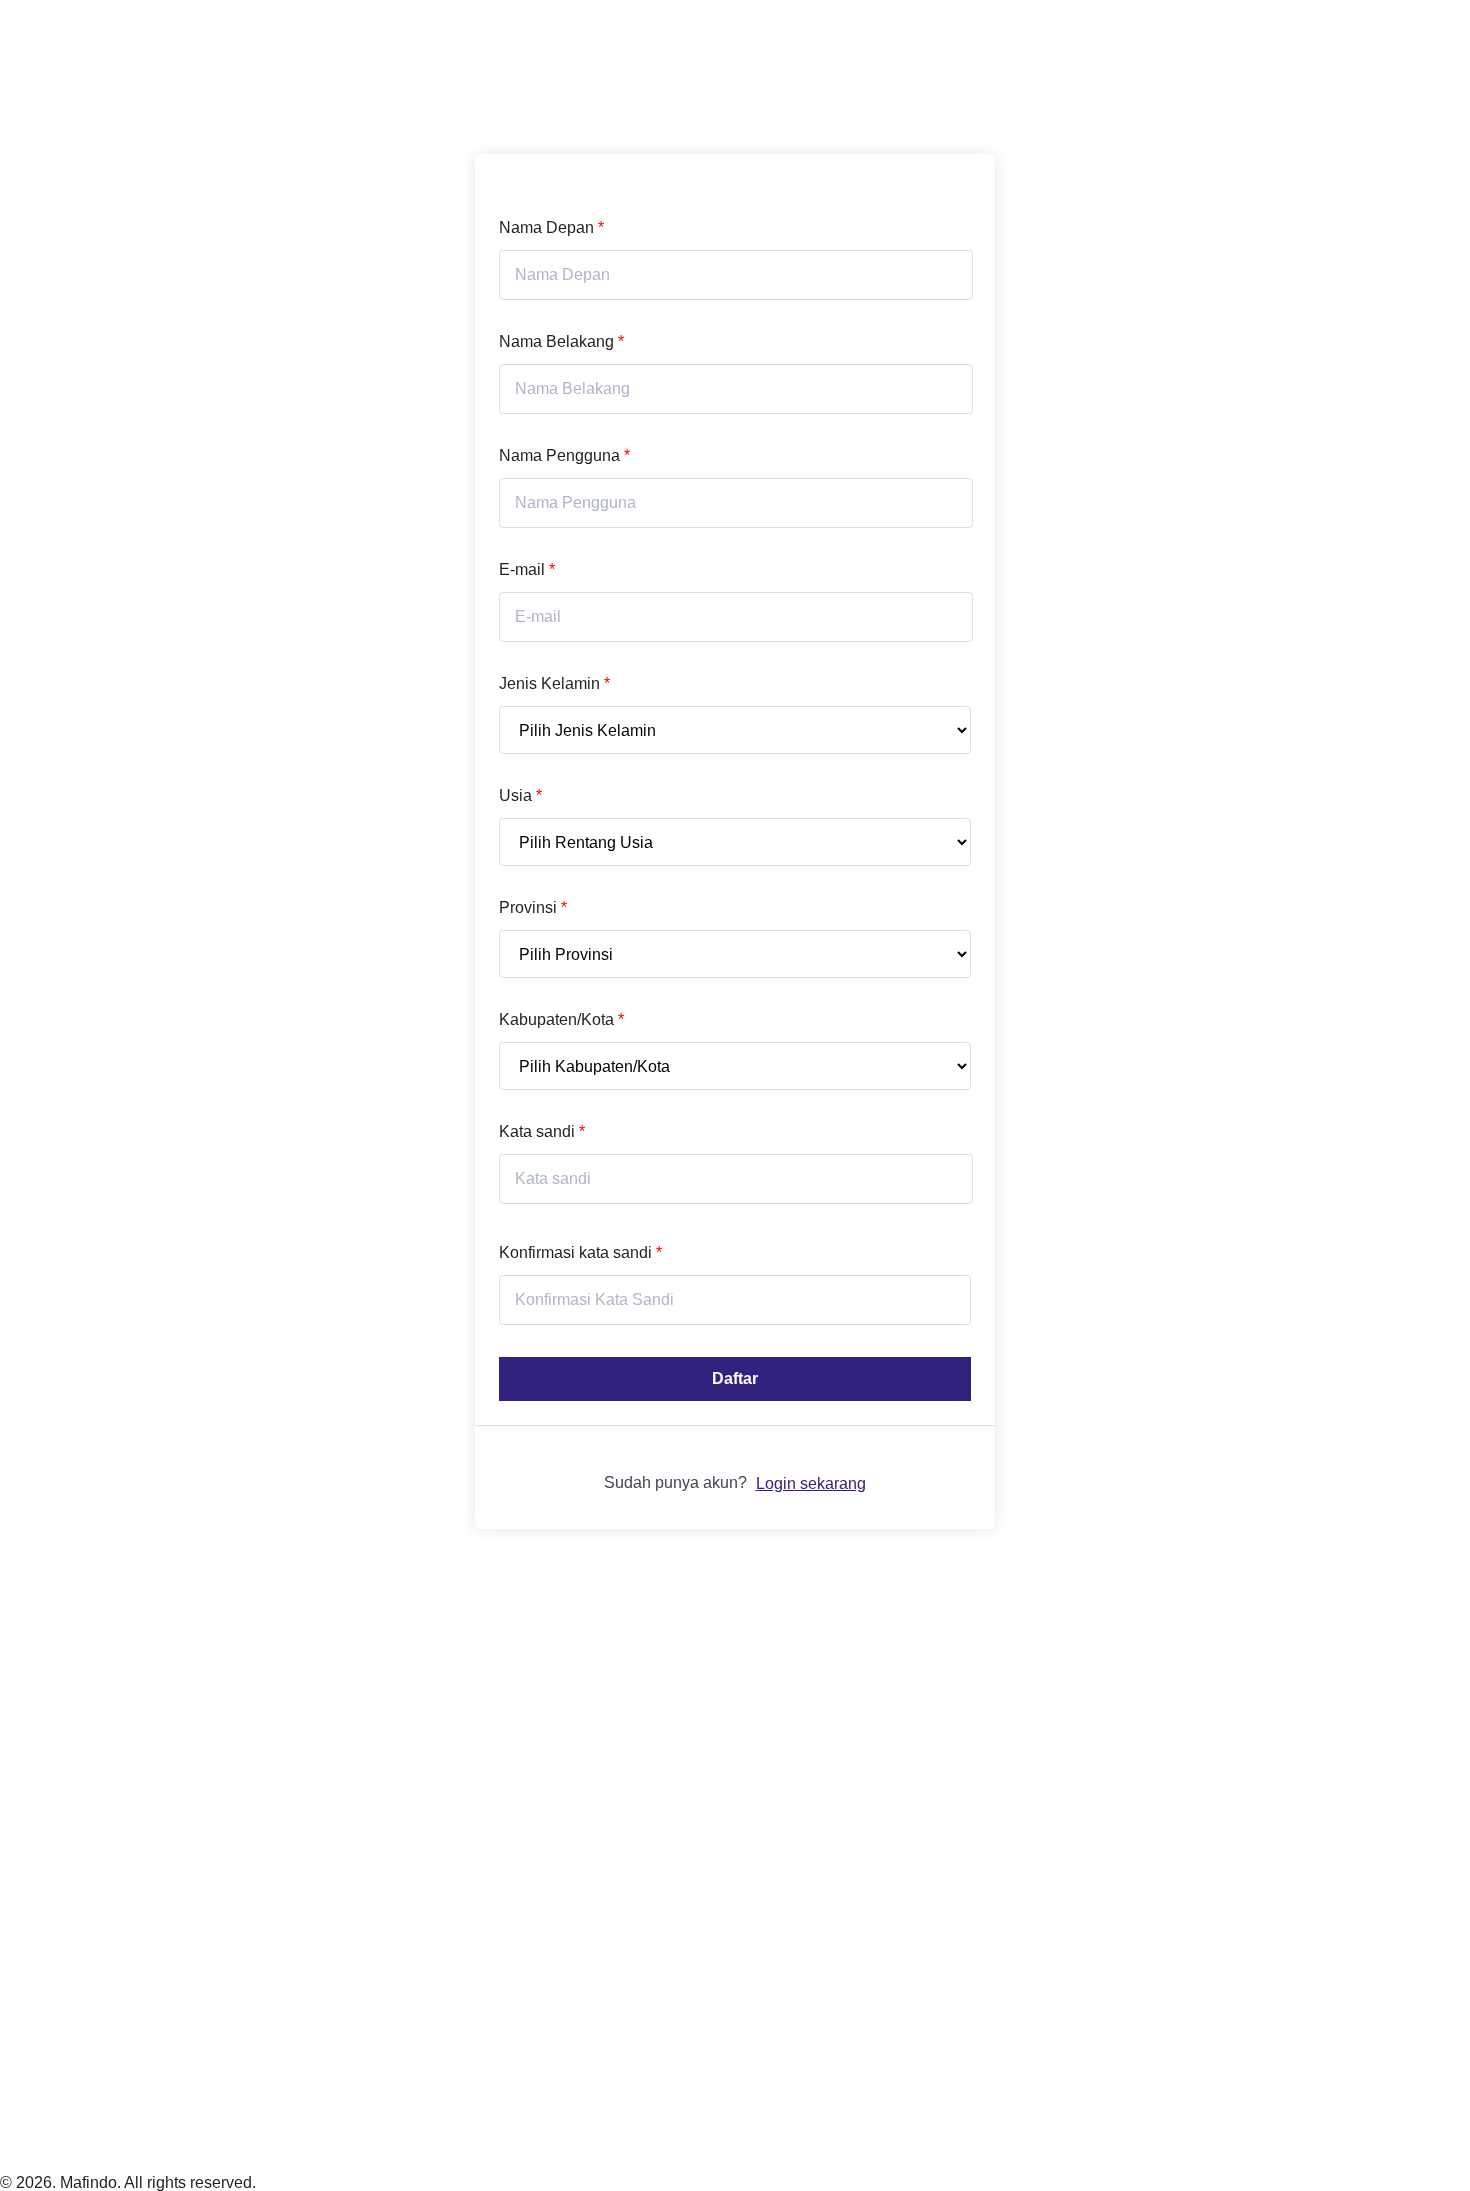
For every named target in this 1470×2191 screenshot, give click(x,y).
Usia (520, 795)
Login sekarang (811, 1483)
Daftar (735, 1378)
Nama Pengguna (564, 455)
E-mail (527, 569)
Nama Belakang (561, 341)
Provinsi (533, 907)
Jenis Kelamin (554, 683)
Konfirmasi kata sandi (580, 1252)
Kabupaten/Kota (561, 1019)
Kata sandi (542, 1131)
